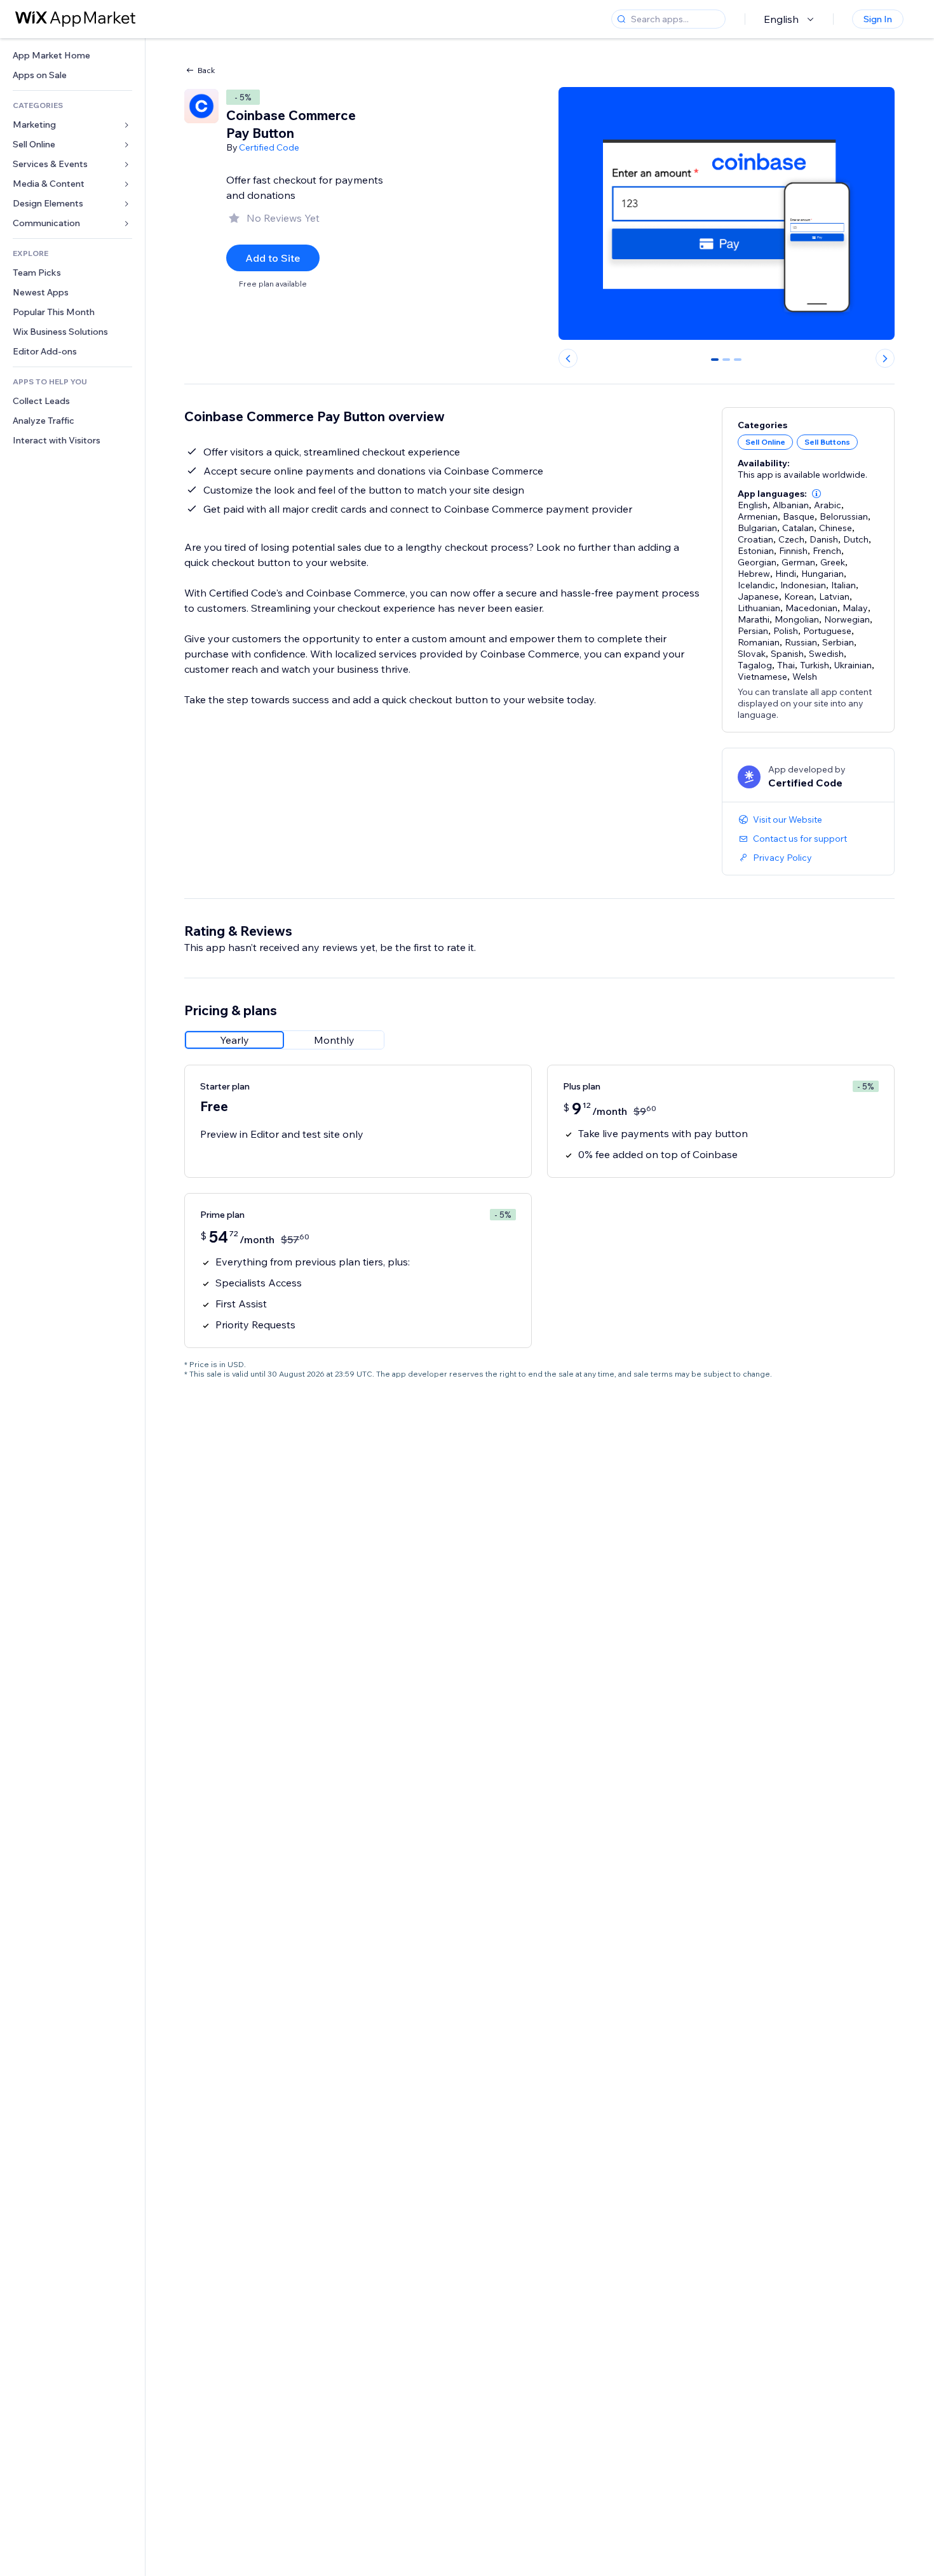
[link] (72, 56)
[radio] (234, 1040)
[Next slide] (885, 358)
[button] (816, 494)
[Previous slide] (568, 358)
